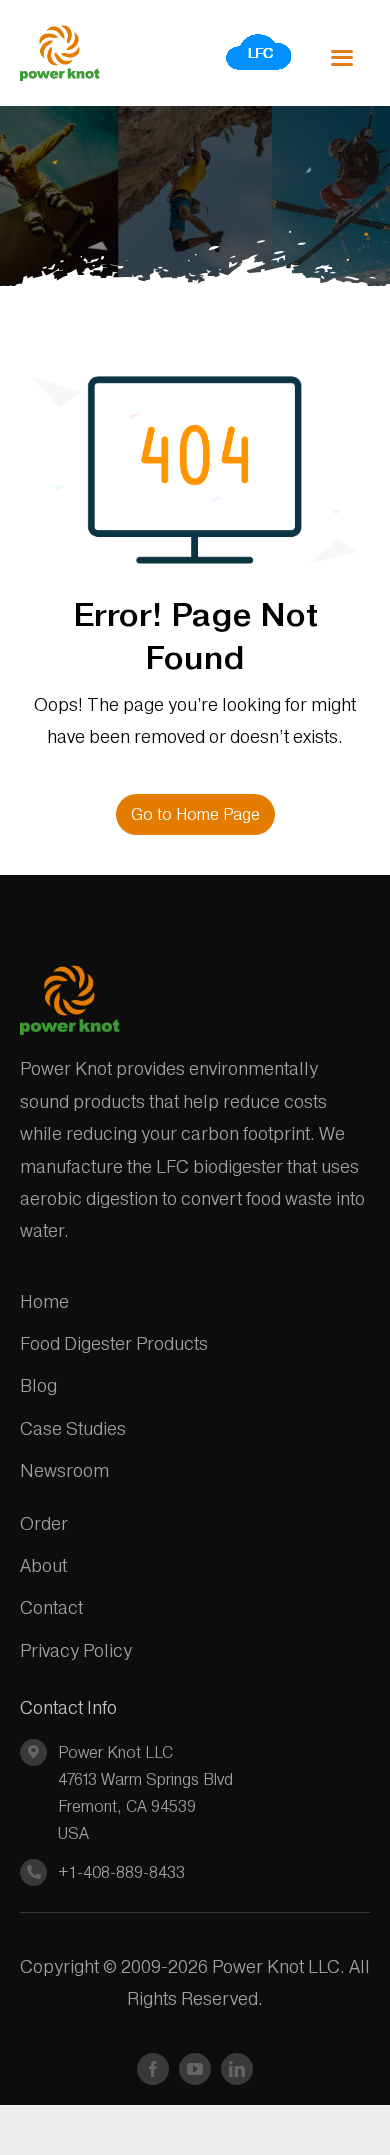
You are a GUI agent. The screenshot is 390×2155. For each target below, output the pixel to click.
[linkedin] (237, 2069)
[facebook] (153, 2069)
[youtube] (195, 2069)
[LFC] (259, 39)
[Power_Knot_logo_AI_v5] (60, 33)
